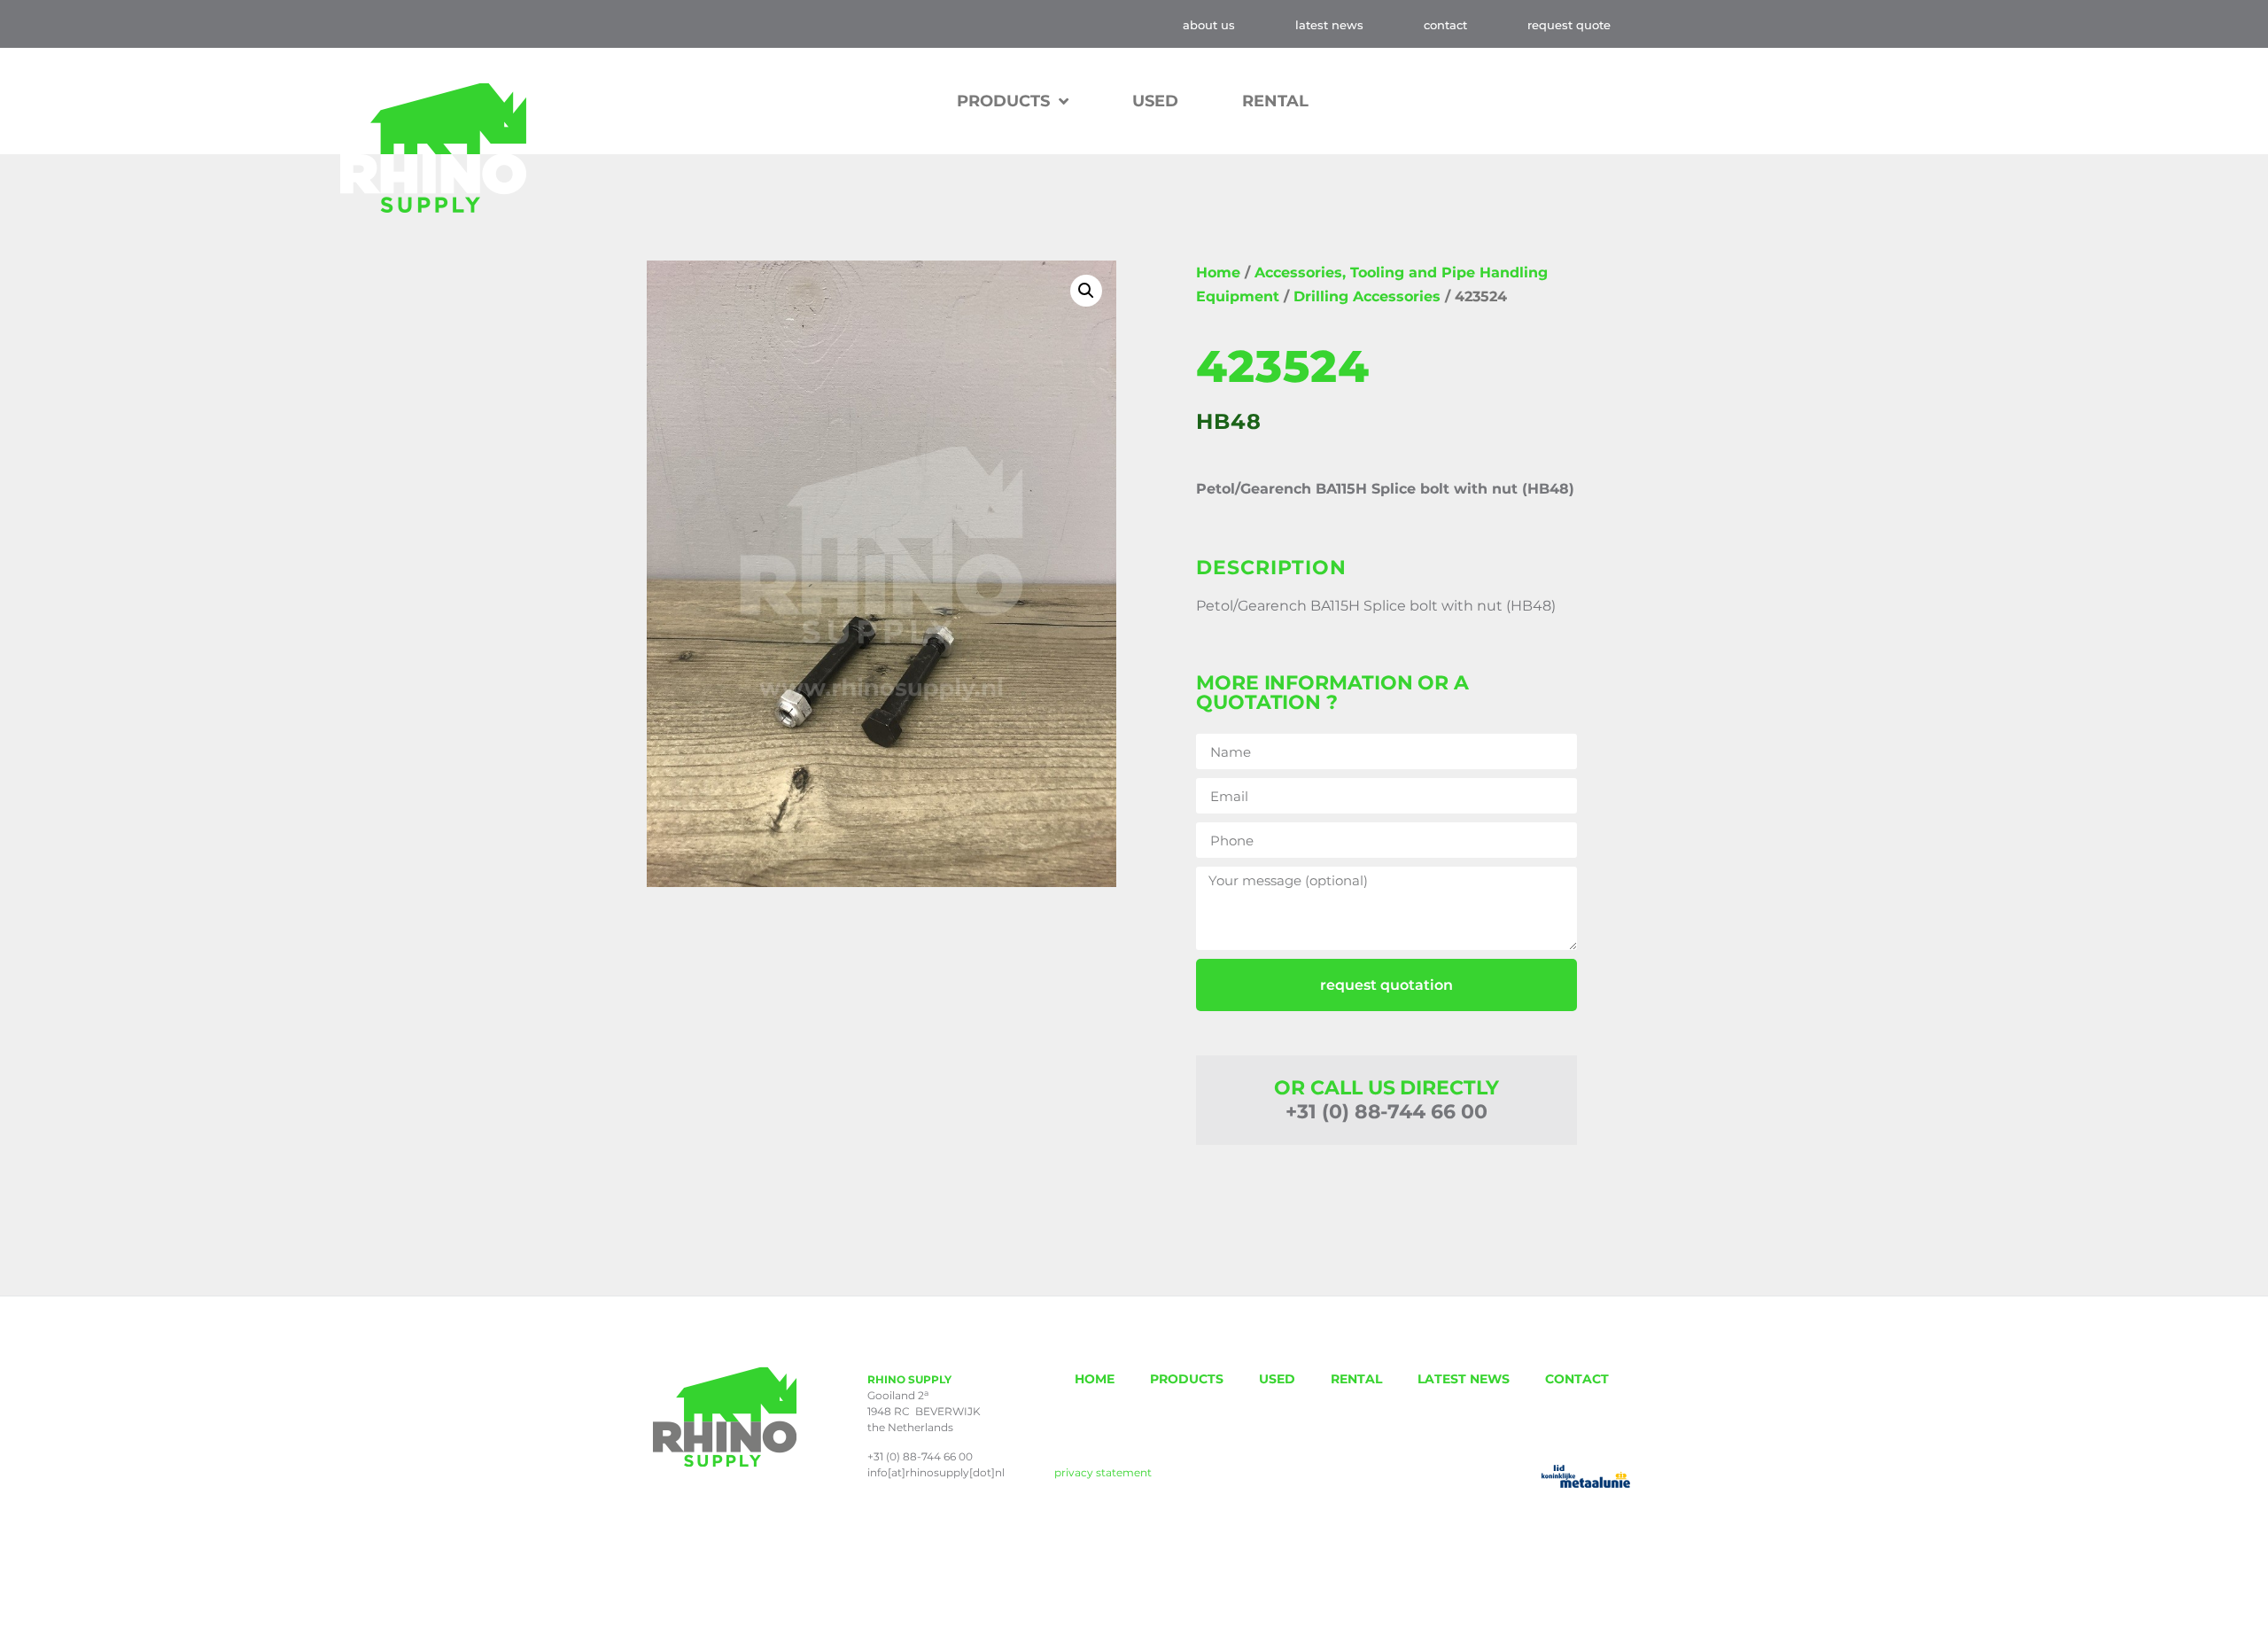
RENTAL (1275, 101)
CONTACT (1577, 1379)
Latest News (1329, 25)
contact (1445, 25)
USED (1155, 101)
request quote (1569, 25)
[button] (1086, 291)
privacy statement (1103, 1472)
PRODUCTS (1187, 1379)
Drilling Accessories (1367, 296)
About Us (1209, 25)
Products (1003, 101)
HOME (1095, 1379)
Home (1218, 272)
